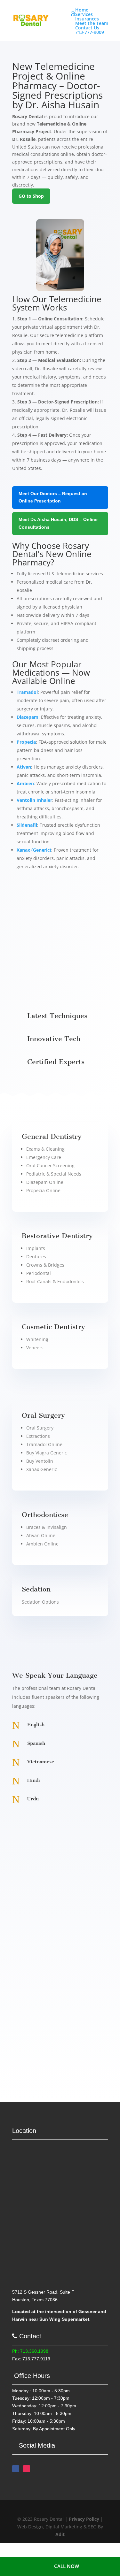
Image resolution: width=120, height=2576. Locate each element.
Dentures (36, 1257)
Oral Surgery (40, 1428)
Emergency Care (44, 1157)
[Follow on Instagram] (27, 2469)
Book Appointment (47, 964)
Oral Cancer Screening (50, 1165)
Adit (60, 2534)
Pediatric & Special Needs (54, 1174)
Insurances (87, 19)
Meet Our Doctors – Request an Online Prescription (53, 497)
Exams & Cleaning (45, 1149)
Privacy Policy (84, 2519)
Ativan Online (41, 1535)
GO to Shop (31, 196)
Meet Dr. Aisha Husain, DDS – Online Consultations (58, 523)
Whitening (37, 1339)
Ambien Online (42, 1544)
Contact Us (87, 28)
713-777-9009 (90, 32)
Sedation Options (40, 1602)
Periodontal (39, 1273)
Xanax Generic (42, 1469)
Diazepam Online (45, 1182)
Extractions (38, 1436)
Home (82, 10)
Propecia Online (43, 1190)
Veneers (35, 1348)
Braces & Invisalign (47, 1527)
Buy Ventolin (40, 1461)
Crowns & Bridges (45, 1265)
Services (84, 14)
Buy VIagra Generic (47, 1453)
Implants (36, 1248)
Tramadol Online (44, 1444)
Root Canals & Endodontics (55, 1281)
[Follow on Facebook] (16, 2469)
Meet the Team (92, 23)
